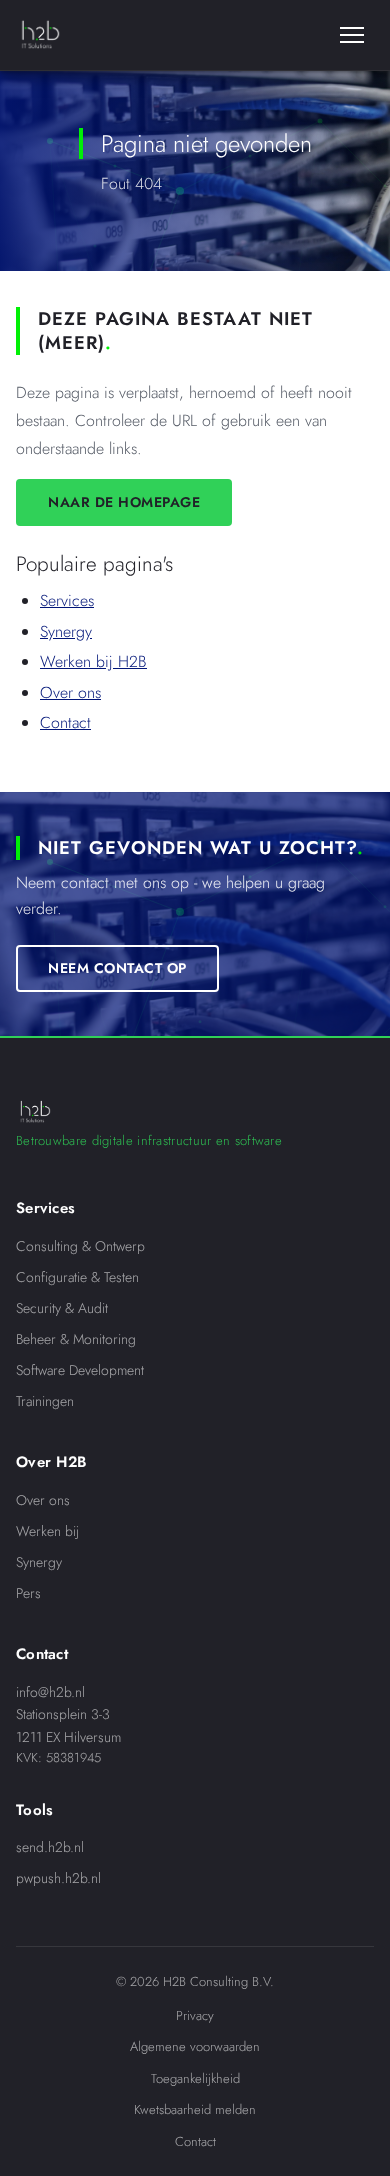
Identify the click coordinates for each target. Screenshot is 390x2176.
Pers (28, 1593)
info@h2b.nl (50, 1692)
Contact (65, 722)
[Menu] (352, 35)
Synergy (66, 631)
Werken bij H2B (93, 661)
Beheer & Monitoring (76, 1339)
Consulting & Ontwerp (80, 1246)
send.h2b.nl (50, 1847)
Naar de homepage (124, 502)
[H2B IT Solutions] (40, 35)
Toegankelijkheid (195, 2078)
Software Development (80, 1370)
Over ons (70, 692)
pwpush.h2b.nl (58, 1878)
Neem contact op (117, 967)
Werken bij (47, 1531)
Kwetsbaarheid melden (195, 2109)
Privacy (195, 2015)
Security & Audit (62, 1308)
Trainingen (45, 1401)
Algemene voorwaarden (195, 2046)
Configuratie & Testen (77, 1277)
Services (67, 600)
